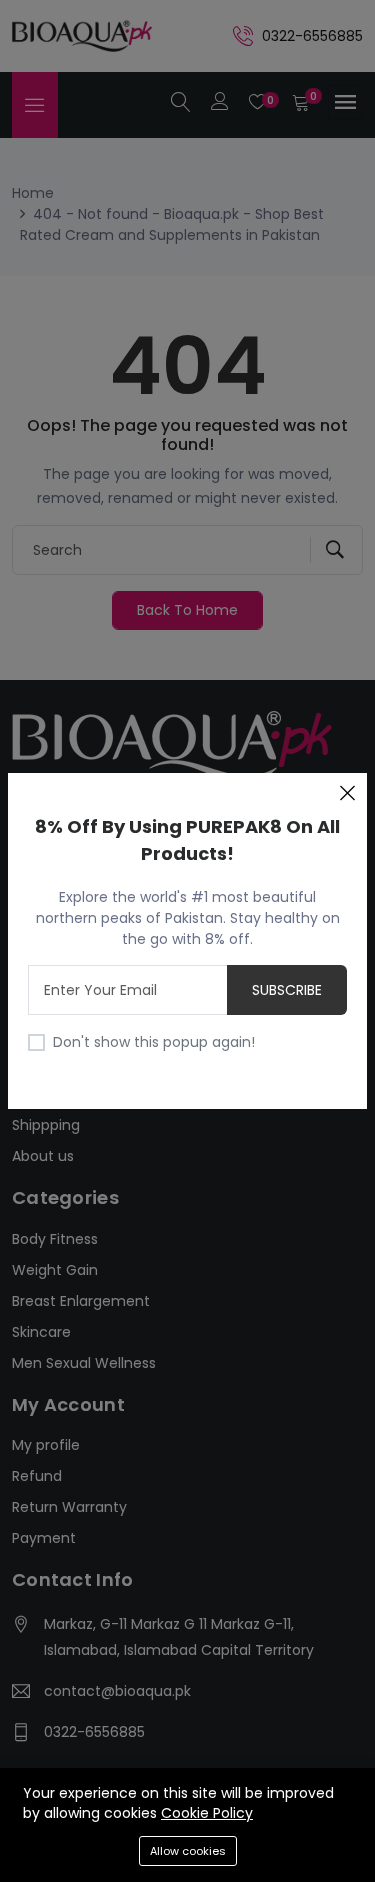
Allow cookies (188, 1851)
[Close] (347, 793)
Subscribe (287, 990)
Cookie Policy (207, 1813)
